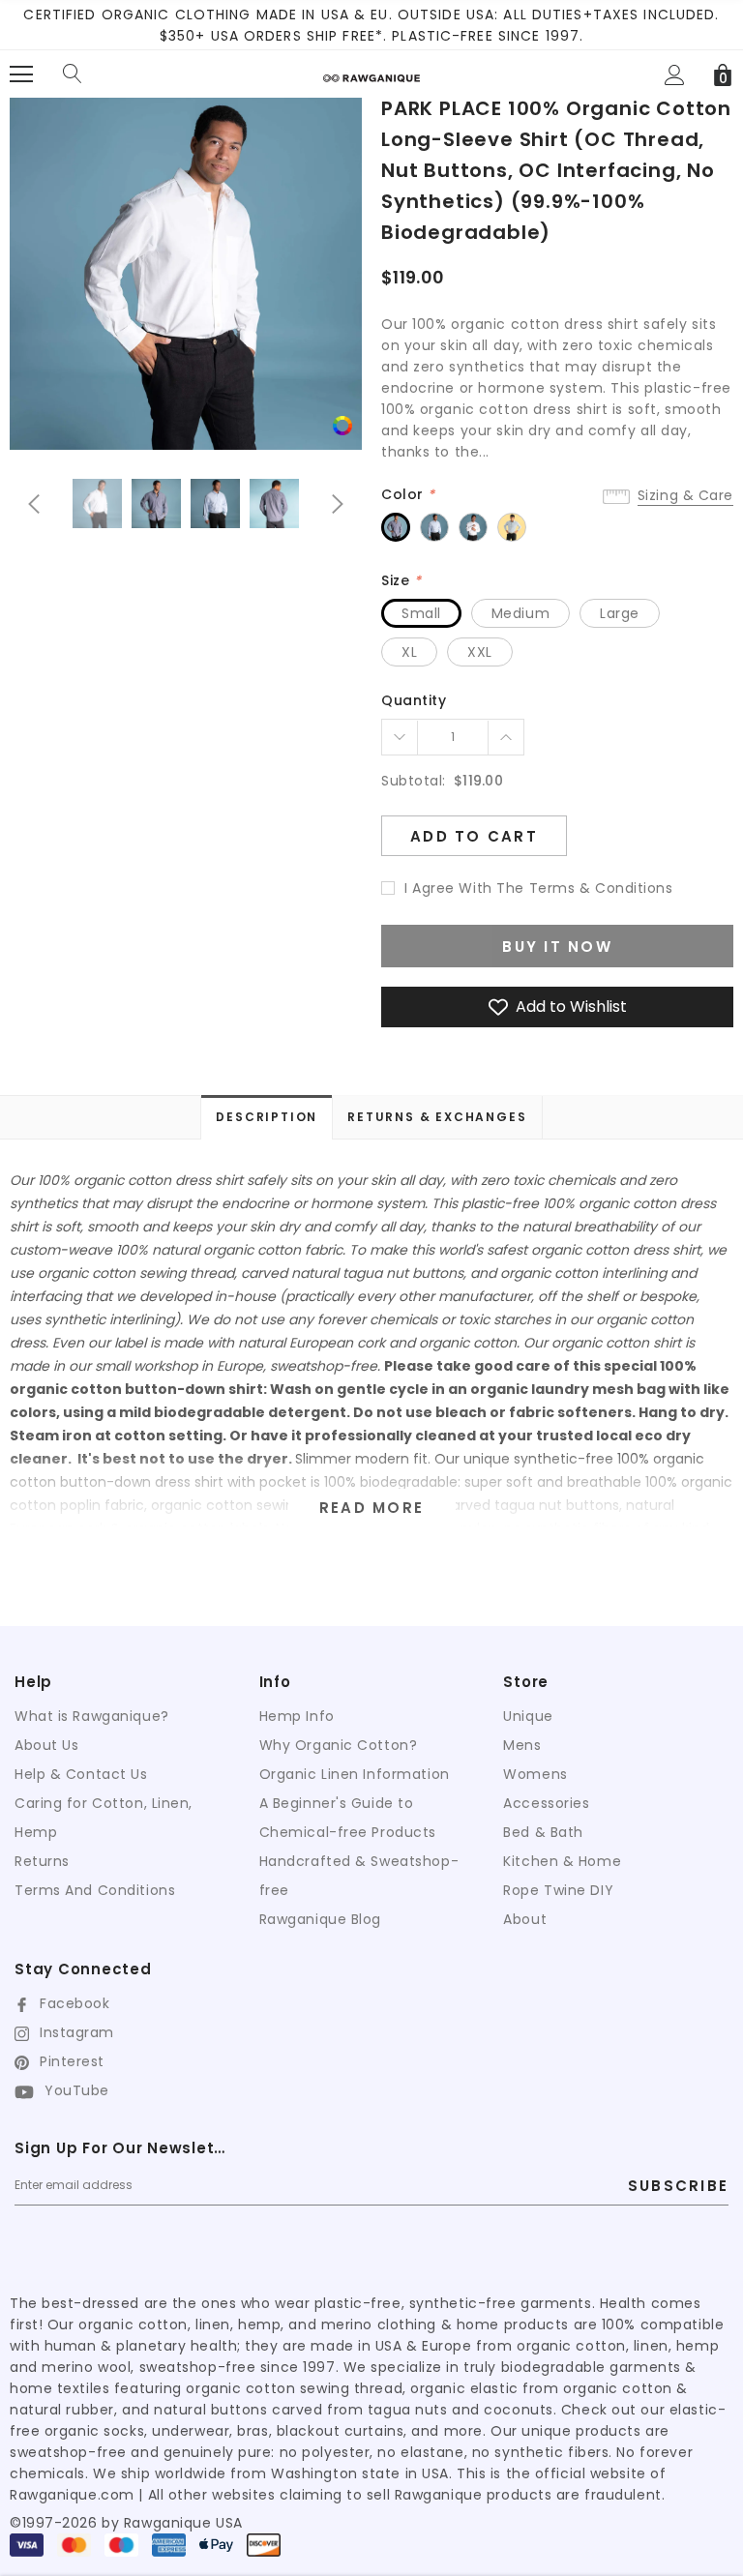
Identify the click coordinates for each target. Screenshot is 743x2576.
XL (409, 652)
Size (401, 580)
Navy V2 (396, 527)
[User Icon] (675, 75)
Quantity (414, 700)
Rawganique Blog (320, 1919)
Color (408, 494)
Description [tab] (267, 1117)
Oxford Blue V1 (512, 527)
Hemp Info (297, 1716)
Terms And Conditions (95, 1890)
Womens (535, 1774)
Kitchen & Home (562, 1861)
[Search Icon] (73, 74)
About (525, 1919)
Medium (520, 613)
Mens (522, 1745)
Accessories (546, 1803)
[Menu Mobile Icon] (21, 74)
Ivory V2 (473, 527)
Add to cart (474, 836)
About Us (46, 1745)
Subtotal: (414, 781)
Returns (42, 1861)
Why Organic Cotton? (339, 1745)
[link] (342, 425)
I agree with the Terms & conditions (539, 888)
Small (421, 613)
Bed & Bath (543, 1832)
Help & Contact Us (81, 1774)
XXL (480, 652)
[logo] (371, 71)
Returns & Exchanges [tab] (437, 1117)
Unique (528, 1716)
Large (620, 613)
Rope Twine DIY (558, 1890)
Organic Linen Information (355, 1774)
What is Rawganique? (92, 1716)
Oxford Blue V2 (434, 527)
